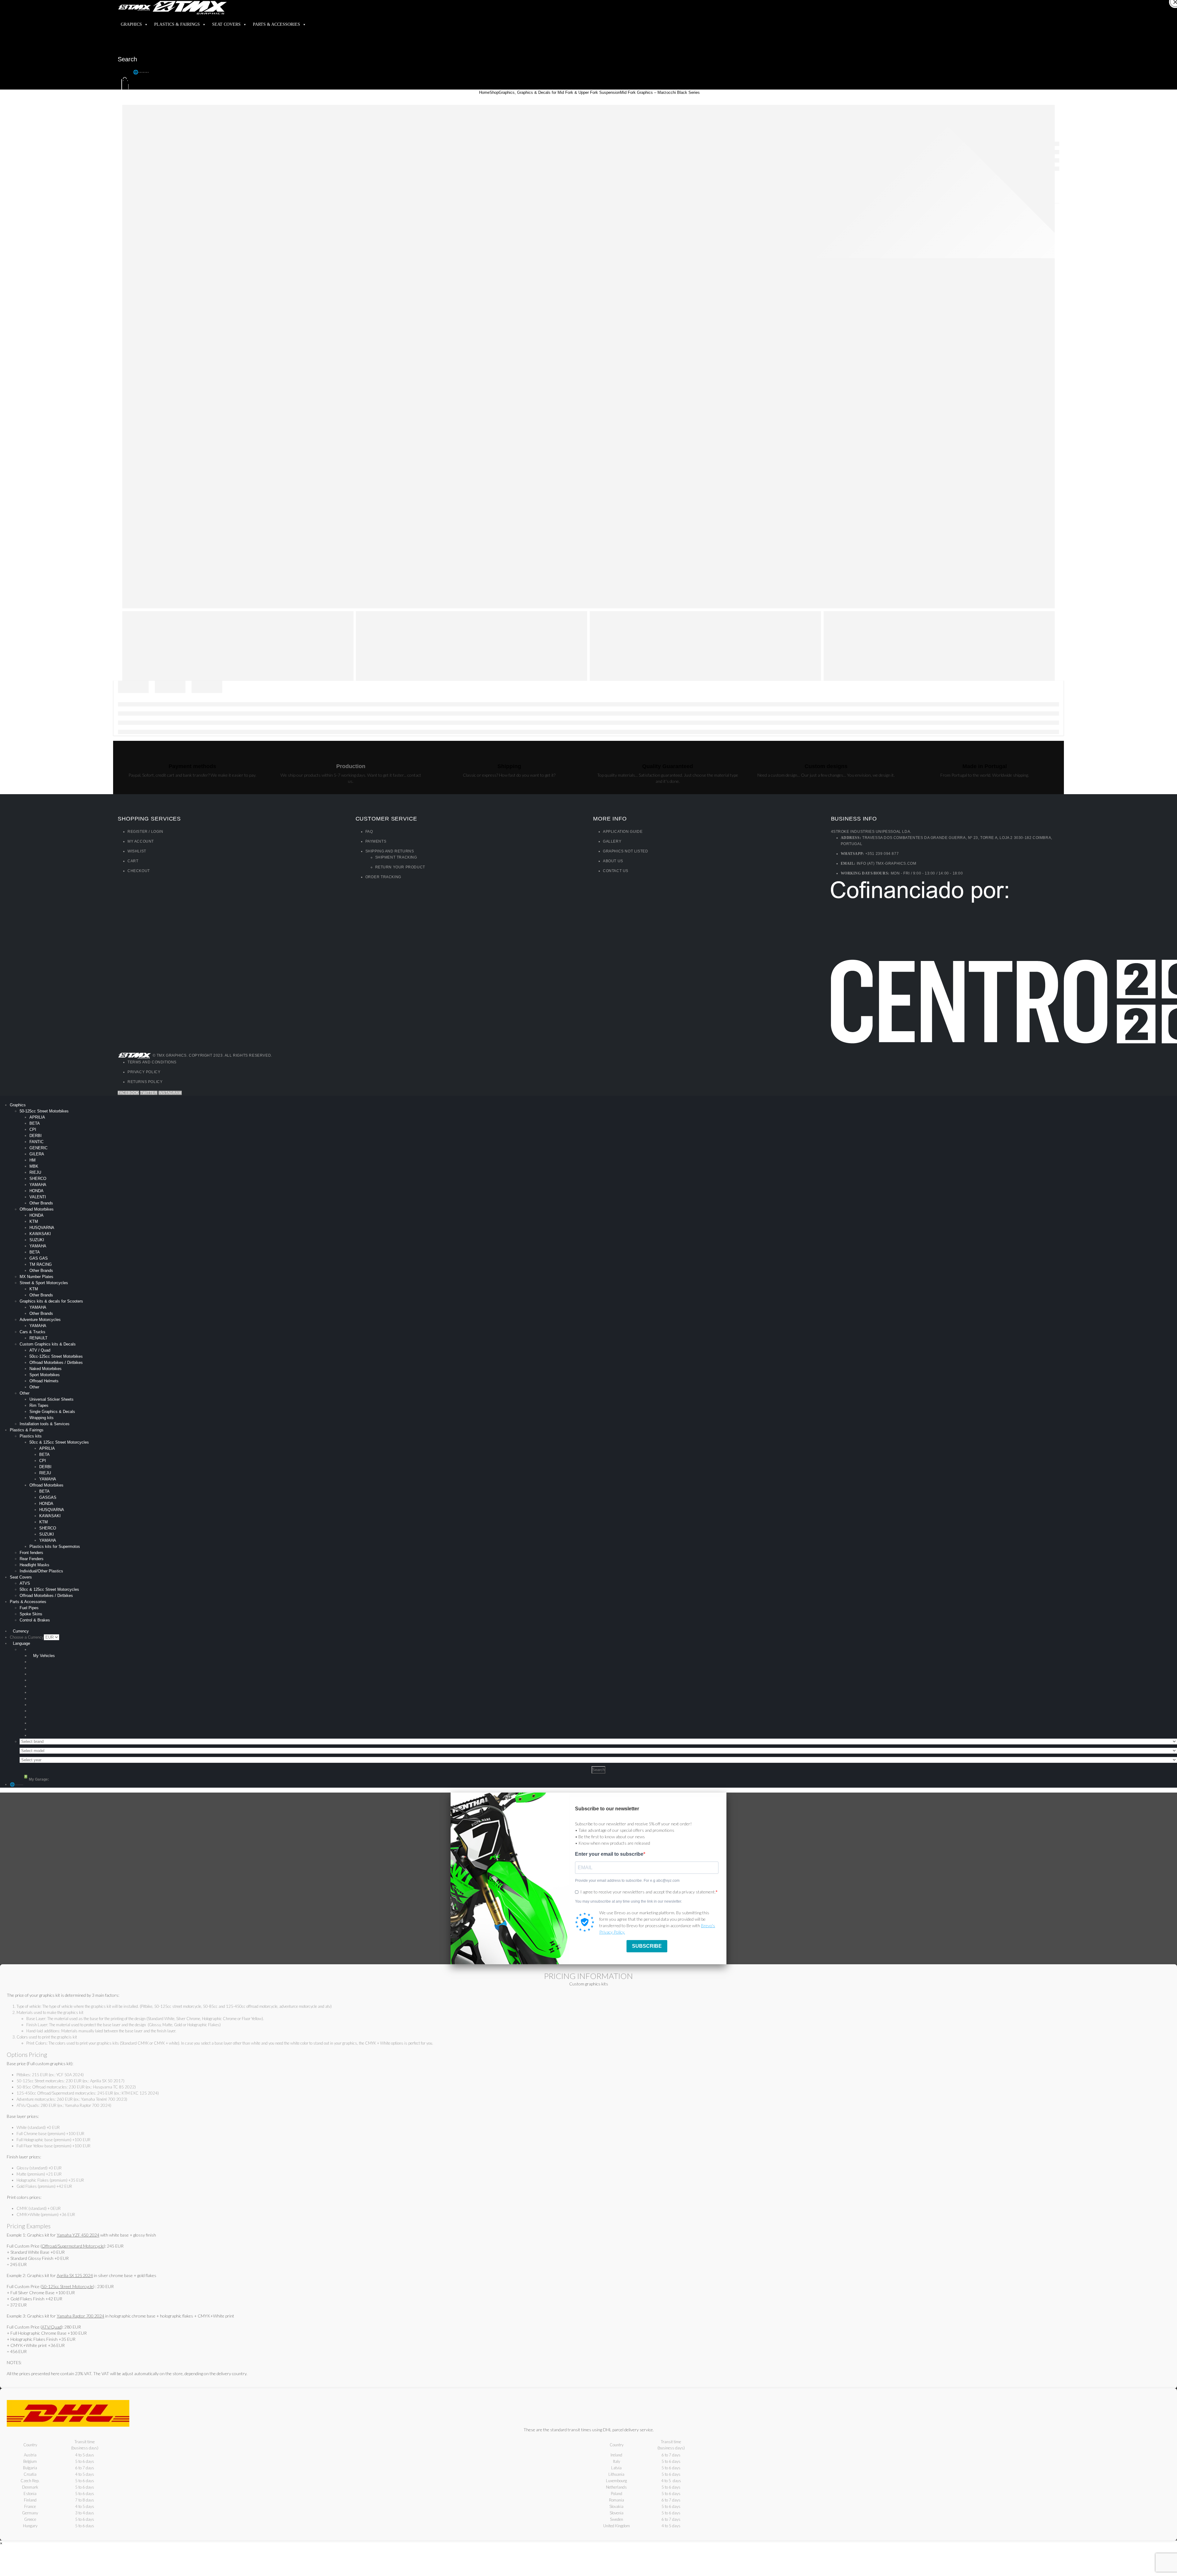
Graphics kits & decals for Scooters (51, 1301)
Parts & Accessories (276, 24)
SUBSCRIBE (647, 1946)
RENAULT (38, 1338)
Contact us (616, 871)
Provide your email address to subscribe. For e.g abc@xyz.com (627, 1881)
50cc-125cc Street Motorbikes (56, 1356)
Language (21, 1643)
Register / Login (145, 832)
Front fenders (31, 1553)
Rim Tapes (39, 1405)
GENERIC (38, 1148)
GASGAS (48, 1497)
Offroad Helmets (44, 1381)
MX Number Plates (36, 1277)
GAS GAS (39, 1258)
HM (32, 1160)
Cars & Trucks (32, 1332)
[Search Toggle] (124, 47)
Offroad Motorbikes (37, 1209)
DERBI (36, 1136)
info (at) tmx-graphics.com (887, 863)
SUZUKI (37, 1240)
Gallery (612, 841)
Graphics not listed (625, 851)
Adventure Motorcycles (40, 1320)
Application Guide (623, 832)
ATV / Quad (40, 1350)
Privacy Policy (144, 1072)
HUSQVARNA (42, 1228)
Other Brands (41, 1203)
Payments (376, 841)
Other (34, 1387)
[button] (125, 72)
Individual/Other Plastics (41, 1571)
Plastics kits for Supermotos (55, 1546)
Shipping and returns (390, 851)
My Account (141, 841)
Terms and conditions (152, 1062)
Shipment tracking (396, 857)
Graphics (131, 24)
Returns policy (145, 1082)
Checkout (139, 871)
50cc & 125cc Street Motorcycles (59, 1442)
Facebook (128, 1093)
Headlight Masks (34, 1565)
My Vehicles (44, 1656)
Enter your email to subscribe (609, 1854)
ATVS (25, 1583)
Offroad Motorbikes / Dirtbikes (56, 1363)
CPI (33, 1129)
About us (613, 861)
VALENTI (38, 1197)
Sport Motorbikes (45, 1375)
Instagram (170, 1093)
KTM (34, 1221)
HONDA (36, 1191)
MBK (34, 1166)
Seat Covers (226, 24)
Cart (133, 861)
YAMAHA (38, 1185)
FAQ (369, 832)
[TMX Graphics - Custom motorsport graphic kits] (173, 7)
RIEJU (35, 1172)
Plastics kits (31, 1436)
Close (1173, 10)
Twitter (149, 1093)
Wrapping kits (42, 1418)
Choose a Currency (27, 1637)
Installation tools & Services (45, 1424)
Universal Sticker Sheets (51, 1399)
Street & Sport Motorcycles (44, 1283)
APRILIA (37, 1117)
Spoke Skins (31, 1614)
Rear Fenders (32, 1559)
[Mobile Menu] (122, 37)
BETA (35, 1123)
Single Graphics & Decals (52, 1412)
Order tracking (383, 877)
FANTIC (36, 1142)
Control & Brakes (35, 1620)
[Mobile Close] (2, 1099)
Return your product (400, 867)
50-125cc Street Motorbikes (44, 1111)
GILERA (37, 1154)
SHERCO (38, 1179)
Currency (21, 1631)
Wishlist (137, 851)
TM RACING (41, 1264)
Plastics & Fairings (177, 24)
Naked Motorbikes (46, 1369)
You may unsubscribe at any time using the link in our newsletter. (628, 1901)
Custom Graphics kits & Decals (48, 1344)
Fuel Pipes (29, 1608)
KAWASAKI (40, 1234)
